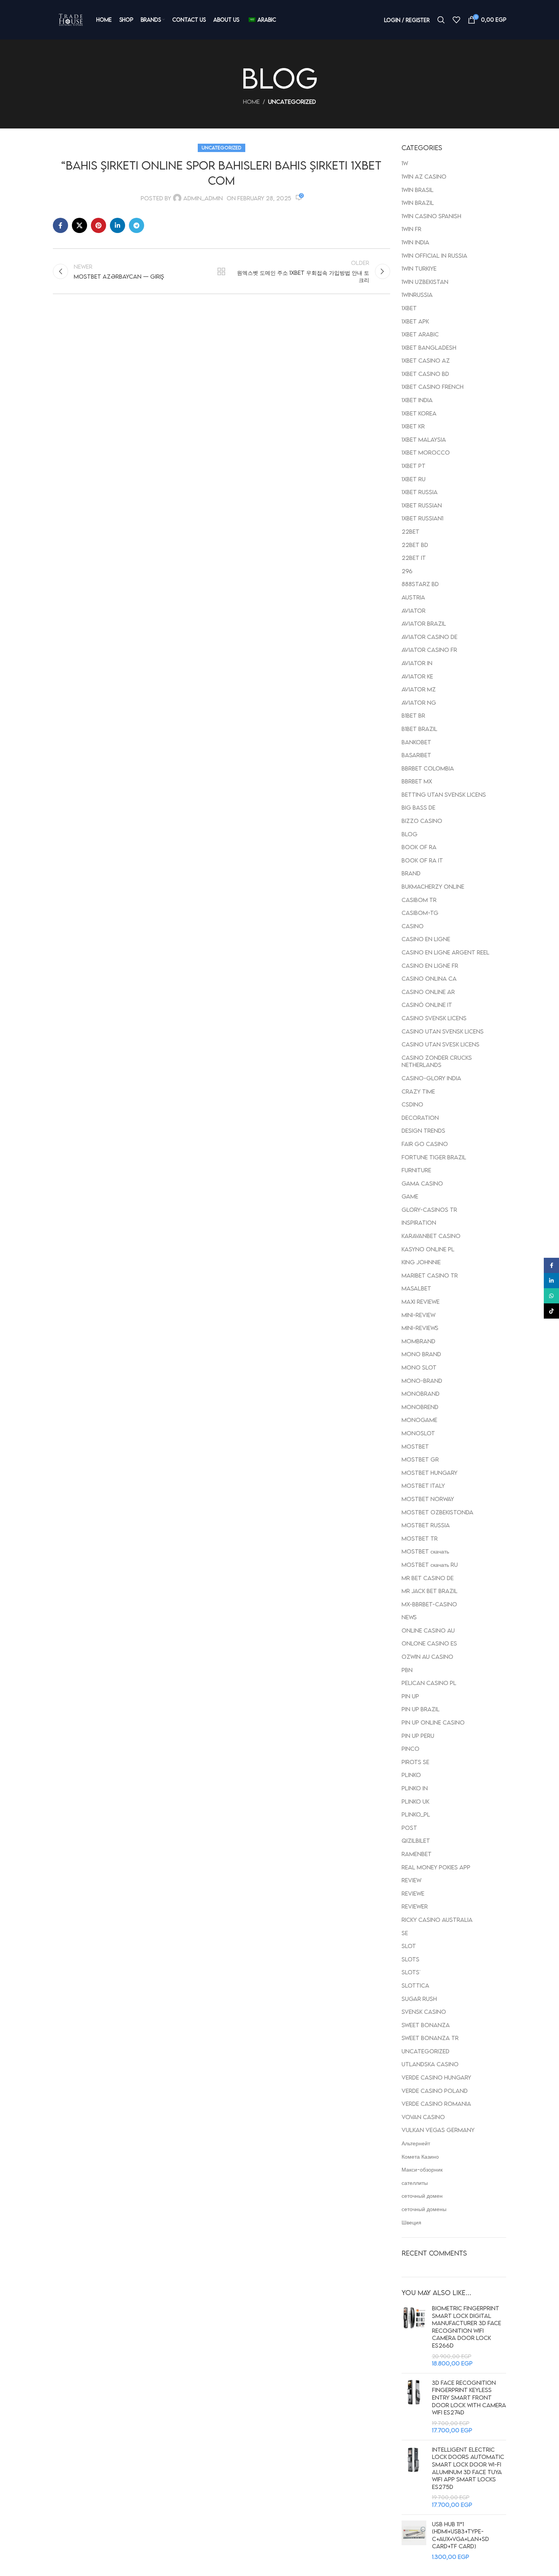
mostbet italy (423, 1485)
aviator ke (417, 676)
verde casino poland (435, 2091)
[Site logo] (71, 20)
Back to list (221, 271)
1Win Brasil (418, 190)
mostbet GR (420, 1459)
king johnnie (421, 1262)
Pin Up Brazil (421, 1709)
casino (413, 926)
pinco (411, 1749)
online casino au (428, 1630)
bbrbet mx (417, 781)
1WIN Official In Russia (434, 255)
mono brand (421, 1354)
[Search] (441, 20)
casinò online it (427, 1005)
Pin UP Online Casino (433, 1722)
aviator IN (417, 663)
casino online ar (428, 992)
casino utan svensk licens (443, 1031)
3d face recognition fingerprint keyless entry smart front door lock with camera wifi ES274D (469, 2397)
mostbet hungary (430, 1473)
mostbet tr (420, 1538)
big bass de (418, 807)
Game (410, 1196)
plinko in (415, 1788)
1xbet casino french (433, 387)
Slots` (411, 1972)
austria (413, 597)
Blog (410, 834)
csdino (412, 1104)
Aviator (414, 610)
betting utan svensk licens (444, 794)
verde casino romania (436, 2104)
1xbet (409, 308)
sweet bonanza (426, 2025)
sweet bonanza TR (430, 2038)
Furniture (416, 1170)
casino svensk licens (434, 1018)
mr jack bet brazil (430, 1591)
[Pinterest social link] (98, 225)
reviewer (415, 1906)
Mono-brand (422, 1381)
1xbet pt (414, 466)
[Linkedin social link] (118, 225)
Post (409, 1828)
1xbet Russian (422, 505)
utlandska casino (430, 2064)
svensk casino (424, 2012)
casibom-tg (420, 913)
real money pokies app (436, 1867)
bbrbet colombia (428, 768)
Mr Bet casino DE (428, 1578)
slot (409, 1946)
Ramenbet (417, 1854)
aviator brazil (424, 623)
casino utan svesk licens (441, 1044)
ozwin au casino (427, 1657)
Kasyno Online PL (428, 1249)
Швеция (411, 2222)
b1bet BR (413, 715)
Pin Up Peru (418, 1736)
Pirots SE (415, 1762)
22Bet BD (415, 545)
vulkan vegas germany (438, 2130)
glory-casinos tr (429, 1210)
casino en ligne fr (430, 965)
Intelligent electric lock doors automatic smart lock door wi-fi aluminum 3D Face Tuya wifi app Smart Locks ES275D (468, 2468)
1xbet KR (413, 426)
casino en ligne (426, 939)
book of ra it (422, 860)
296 (407, 571)
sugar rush (419, 1999)
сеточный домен (422, 2196)
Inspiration (419, 1222)
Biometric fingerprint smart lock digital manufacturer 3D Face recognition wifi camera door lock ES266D (467, 2327)
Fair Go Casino (425, 1144)
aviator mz (419, 689)
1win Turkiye (419, 268)
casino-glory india (431, 1078)
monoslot (418, 1433)
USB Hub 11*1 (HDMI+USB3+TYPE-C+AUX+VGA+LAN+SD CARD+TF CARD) (461, 2535)
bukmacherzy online (433, 886)
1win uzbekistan (425, 282)
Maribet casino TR (430, 1275)
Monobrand (421, 1393)
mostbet (415, 1446)
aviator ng (419, 702)
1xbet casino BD (425, 374)
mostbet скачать (425, 1551)
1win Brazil (418, 203)
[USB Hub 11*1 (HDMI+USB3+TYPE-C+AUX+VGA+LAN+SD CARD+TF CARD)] (414, 2541)
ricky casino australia (437, 1920)
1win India (415, 242)
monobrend (420, 1407)
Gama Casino (422, 1183)
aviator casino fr (429, 650)
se (405, 1933)
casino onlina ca (429, 978)
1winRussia (417, 295)
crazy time (418, 1091)
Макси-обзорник (422, 2169)
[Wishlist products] (456, 20)
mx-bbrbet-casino (429, 1604)
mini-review (418, 1315)
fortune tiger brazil (434, 1157)
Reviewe (413, 1893)
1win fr (411, 229)
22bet (411, 531)
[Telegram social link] (137, 225)
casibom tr (419, 900)
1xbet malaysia (424, 439)
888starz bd (420, 584)
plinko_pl (416, 1814)
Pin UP (410, 1696)
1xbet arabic (420, 334)
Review (411, 1880)
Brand (411, 873)
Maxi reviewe (421, 1301)
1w (405, 163)
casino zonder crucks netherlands (437, 1061)
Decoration (420, 1118)
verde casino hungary (436, 2077)
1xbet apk (415, 321)
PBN (407, 1670)
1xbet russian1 (422, 518)
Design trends (423, 1130)
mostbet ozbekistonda (438, 1512)
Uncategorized (292, 101)
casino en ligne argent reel (445, 952)
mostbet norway (428, 1499)
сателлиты (415, 2183)
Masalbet (416, 1288)
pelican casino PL (429, 1683)
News (409, 1617)
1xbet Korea (419, 413)
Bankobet (416, 742)
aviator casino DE (430, 637)
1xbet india (417, 400)
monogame (419, 1420)
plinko (411, 1775)
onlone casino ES (429, 1643)
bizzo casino (422, 821)
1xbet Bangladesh (429, 347)
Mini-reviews (420, 1328)
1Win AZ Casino (424, 176)
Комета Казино (420, 2156)
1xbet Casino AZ (426, 360)
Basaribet (416, 755)
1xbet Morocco (426, 452)
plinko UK (415, 1801)
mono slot (419, 1367)
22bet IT (414, 558)
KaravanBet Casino (431, 1236)
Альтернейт (416, 2143)
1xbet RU (414, 479)
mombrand (418, 1341)
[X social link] (79, 225)
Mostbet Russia (426, 1525)
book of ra (419, 847)
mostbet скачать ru (430, 1565)
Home (251, 101)
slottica (415, 1985)
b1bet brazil (419, 729)
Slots (411, 1959)
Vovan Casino (423, 2117)
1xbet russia (420, 492)
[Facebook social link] (60, 225)
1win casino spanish (431, 216)
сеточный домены (424, 2209)
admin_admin (203, 198)
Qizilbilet (416, 1840)
